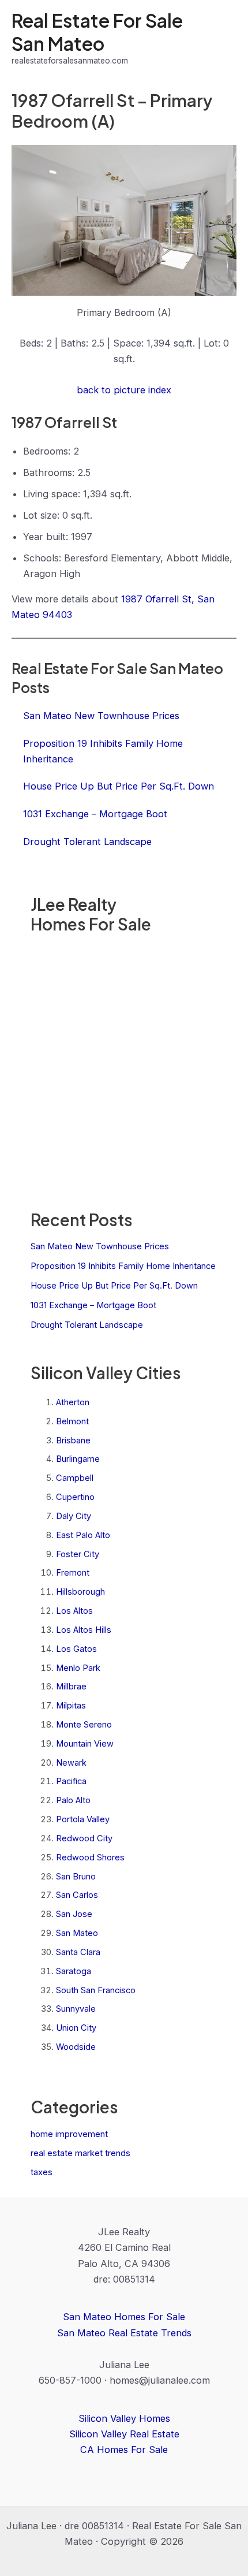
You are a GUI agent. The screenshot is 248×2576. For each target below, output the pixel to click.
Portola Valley (83, 1819)
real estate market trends (80, 2153)
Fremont (73, 1573)
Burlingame (78, 1459)
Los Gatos (76, 1649)
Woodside (76, 2047)
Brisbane (73, 1440)
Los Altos (74, 1611)
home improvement (69, 2134)
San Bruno (76, 1877)
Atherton (73, 1402)
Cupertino (75, 1497)
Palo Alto (73, 1800)
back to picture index (124, 390)
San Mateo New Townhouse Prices (100, 1246)
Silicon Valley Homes (124, 2418)
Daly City (74, 1516)
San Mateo (77, 1933)
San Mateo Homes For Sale (124, 2317)
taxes (42, 2172)
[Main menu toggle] (223, 38)
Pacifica (71, 1781)
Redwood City (84, 1838)
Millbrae (71, 1687)
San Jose (74, 1914)
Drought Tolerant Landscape (87, 1325)
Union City (76, 2028)
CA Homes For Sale (124, 2450)
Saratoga (74, 1971)
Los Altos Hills (84, 1630)
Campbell (75, 1478)
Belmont (72, 1421)
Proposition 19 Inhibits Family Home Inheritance (123, 1266)
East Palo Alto (83, 1535)
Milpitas (71, 1706)
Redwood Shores (90, 1857)
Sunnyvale (76, 2009)
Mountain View (85, 1744)
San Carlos (77, 1895)
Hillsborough (80, 1592)
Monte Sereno (84, 1725)
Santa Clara (78, 1952)
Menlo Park (78, 1668)
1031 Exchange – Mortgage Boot (93, 1305)
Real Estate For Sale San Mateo (97, 31)
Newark (71, 1763)
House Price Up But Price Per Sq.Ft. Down (114, 1286)
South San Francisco (96, 1990)
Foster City (78, 1554)
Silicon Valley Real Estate (124, 2434)
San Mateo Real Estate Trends (124, 2333)
